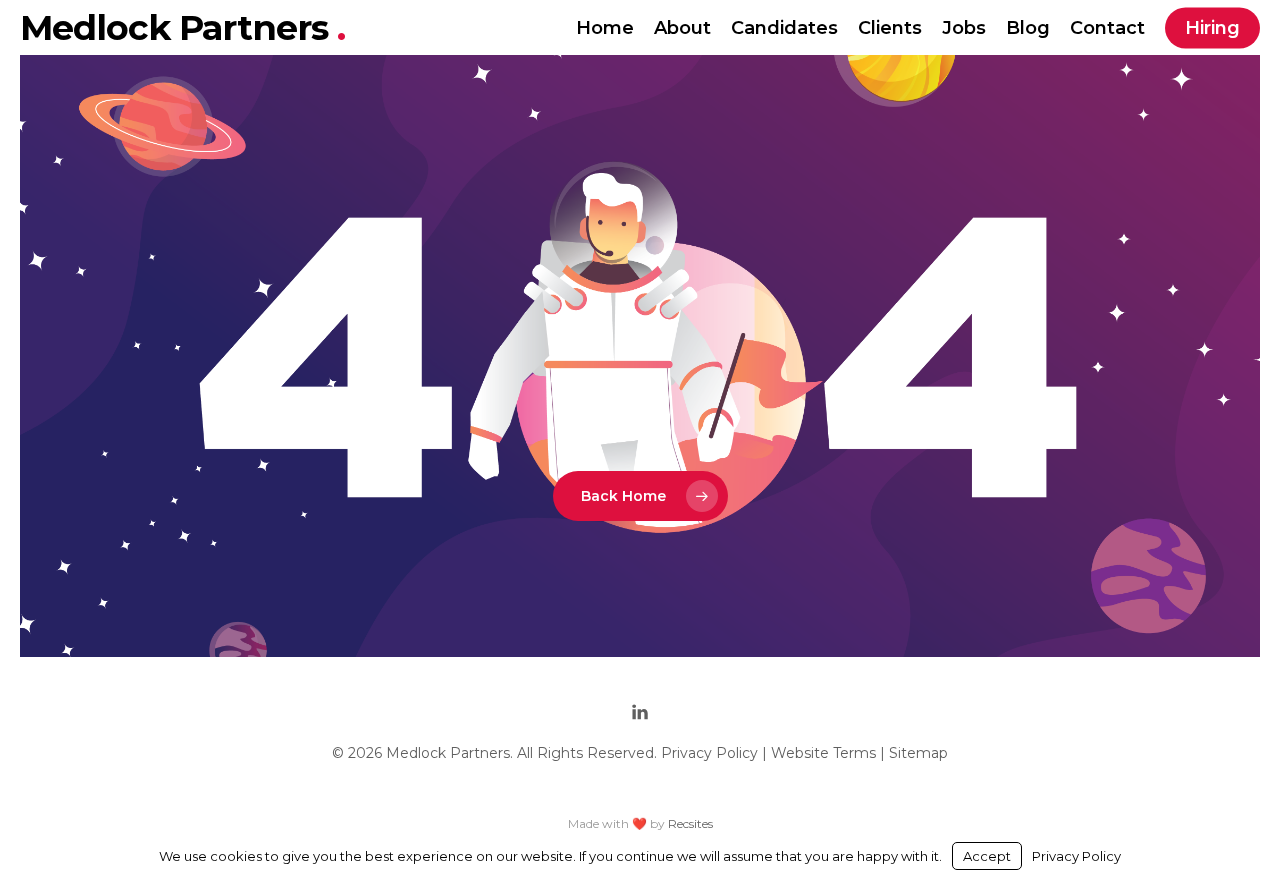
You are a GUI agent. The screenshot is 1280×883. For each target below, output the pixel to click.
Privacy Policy (709, 753)
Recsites (690, 823)
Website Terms (823, 753)
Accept (987, 856)
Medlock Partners (178, 27)
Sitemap (918, 753)
